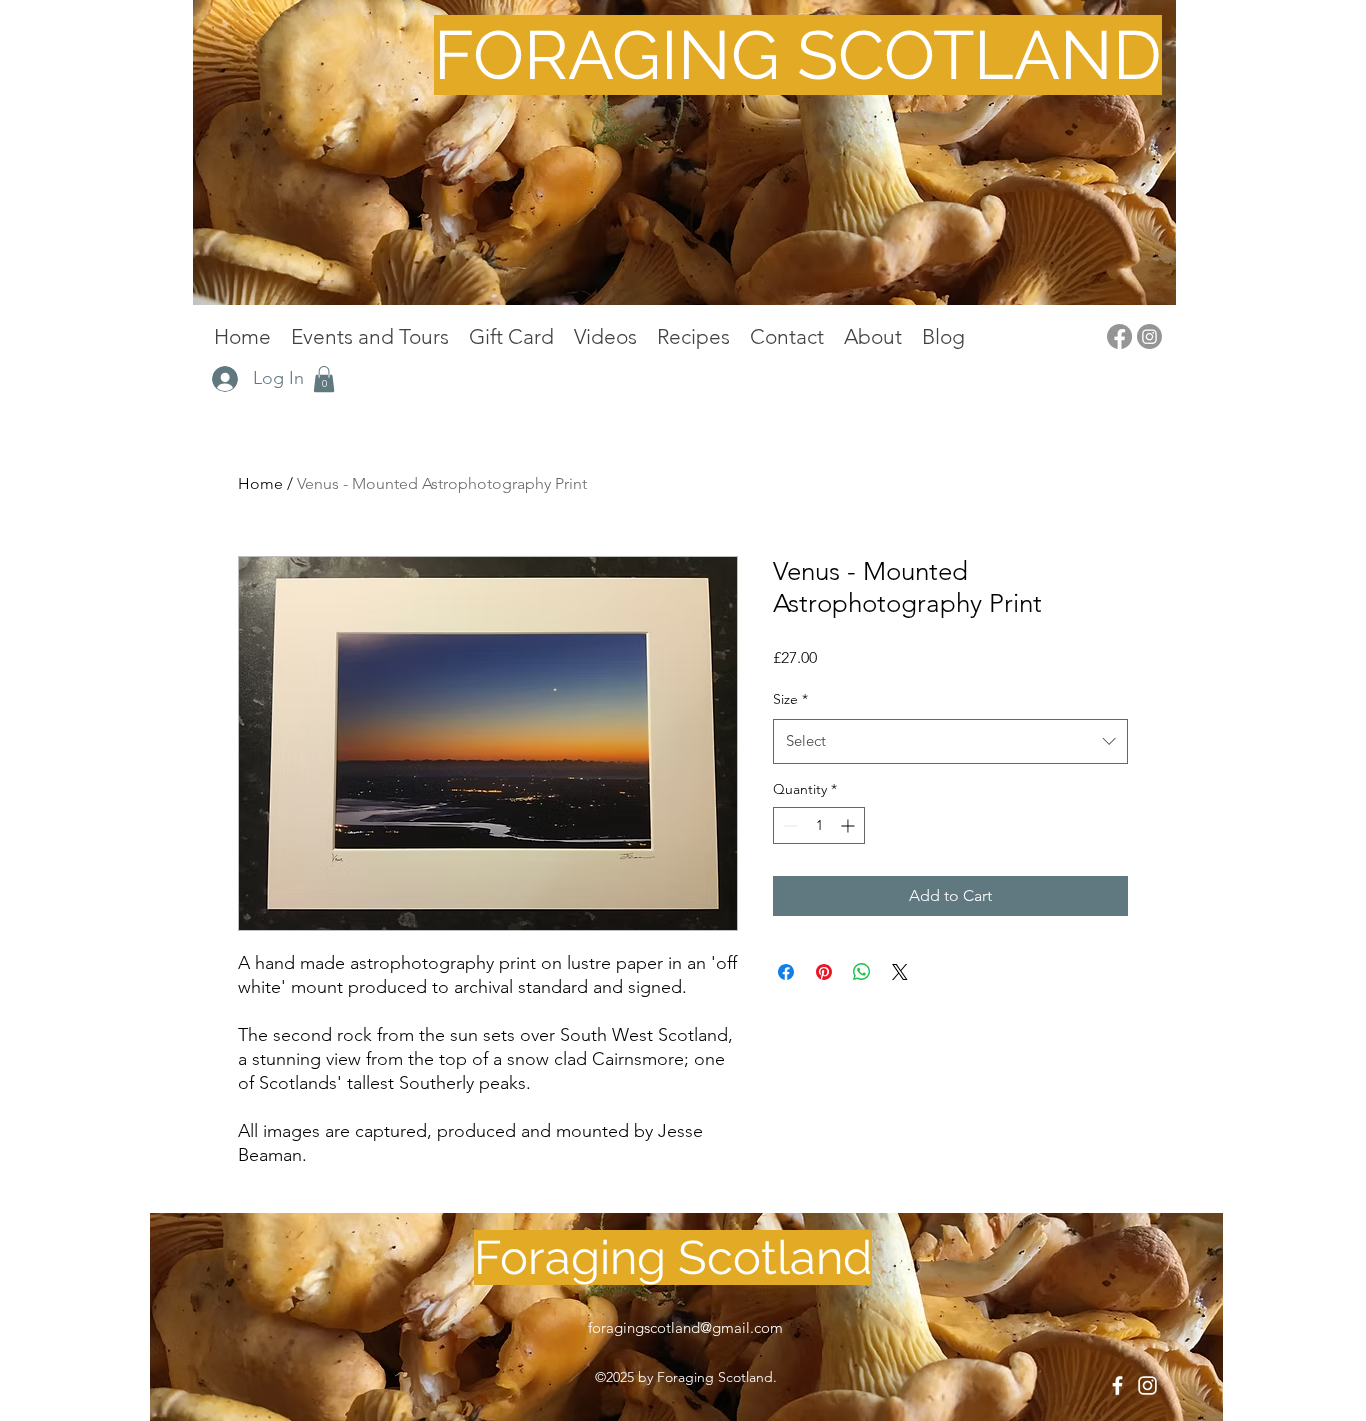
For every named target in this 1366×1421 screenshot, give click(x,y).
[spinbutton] (819, 825)
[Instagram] (1149, 336)
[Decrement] (788, 825)
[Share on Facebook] (786, 972)
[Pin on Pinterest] (824, 972)
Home (260, 483)
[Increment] (849, 825)
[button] (324, 379)
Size (790, 699)
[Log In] (225, 379)
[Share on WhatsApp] (862, 972)
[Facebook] (1119, 336)
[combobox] (950, 741)
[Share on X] (900, 972)
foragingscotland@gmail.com (685, 1327)
